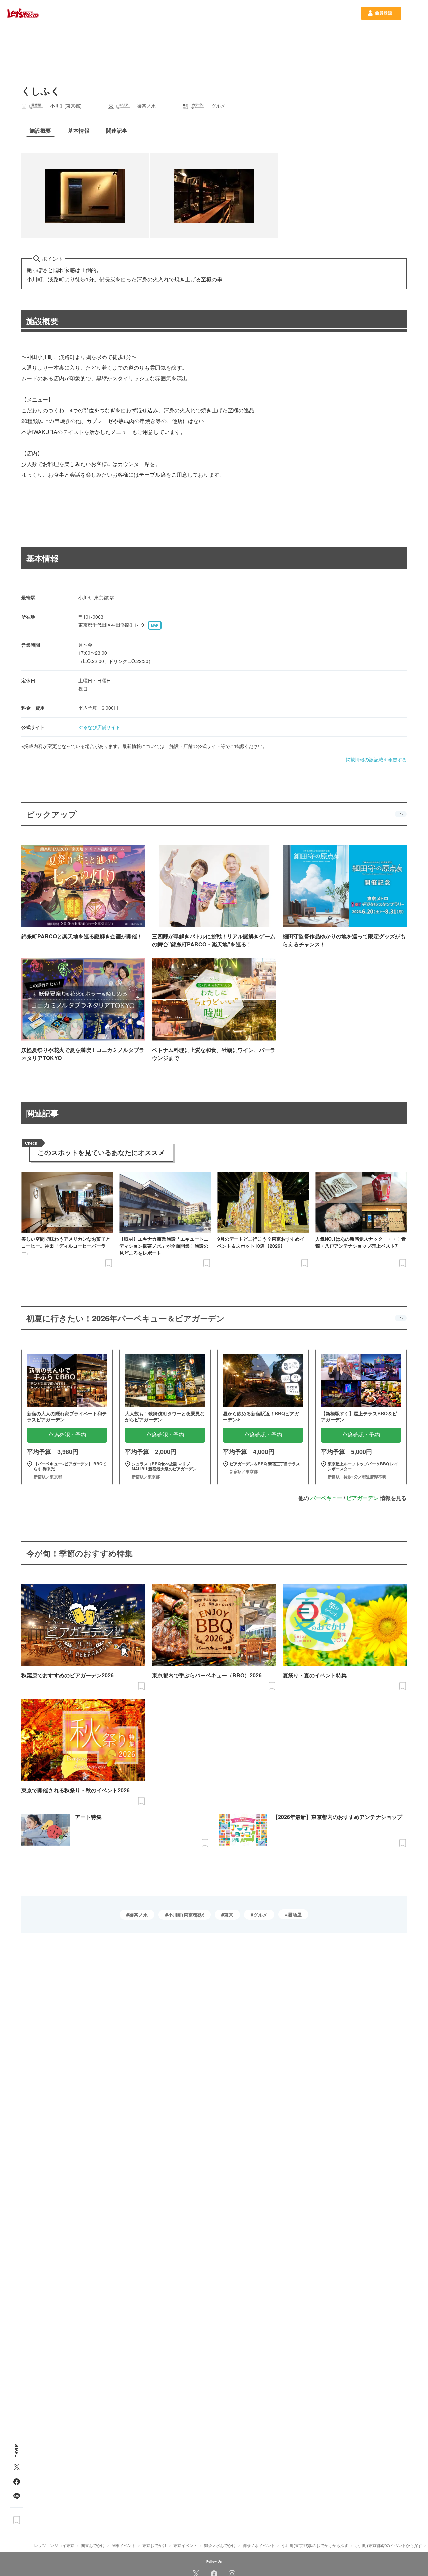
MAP (155, 625)
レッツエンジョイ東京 (54, 2545)
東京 (229, 1915)
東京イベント (185, 2545)
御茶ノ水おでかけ (220, 2545)
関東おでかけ (93, 2545)
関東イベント (124, 2545)
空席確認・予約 (67, 1435)
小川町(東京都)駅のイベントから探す (389, 2545)
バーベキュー (326, 1498)
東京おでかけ (154, 2545)
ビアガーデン (362, 1498)
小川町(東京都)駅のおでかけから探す (315, 2545)
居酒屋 (295, 1914)
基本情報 (42, 558)
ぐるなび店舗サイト (99, 727)
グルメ (260, 1915)
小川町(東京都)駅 (186, 1915)
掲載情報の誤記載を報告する (376, 759)
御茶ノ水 (138, 1915)
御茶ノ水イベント (259, 2545)
